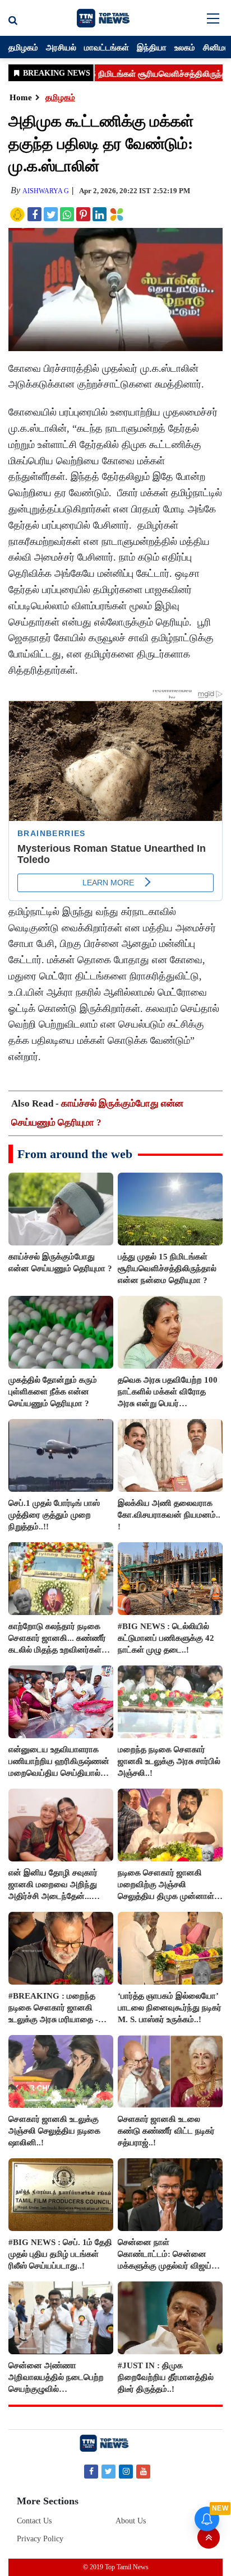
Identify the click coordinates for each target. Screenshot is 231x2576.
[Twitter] (108, 2471)
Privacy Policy (40, 2539)
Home (21, 97)
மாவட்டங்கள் (107, 47)
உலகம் (185, 47)
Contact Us (34, 2521)
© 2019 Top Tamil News (116, 2567)
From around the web (75, 1154)
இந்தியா (152, 47)
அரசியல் (61, 47)
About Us (131, 2521)
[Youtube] (143, 2471)
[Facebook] (91, 2471)
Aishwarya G (46, 191)
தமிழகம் (23, 47)
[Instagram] (126, 2471)
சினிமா (216, 47)
